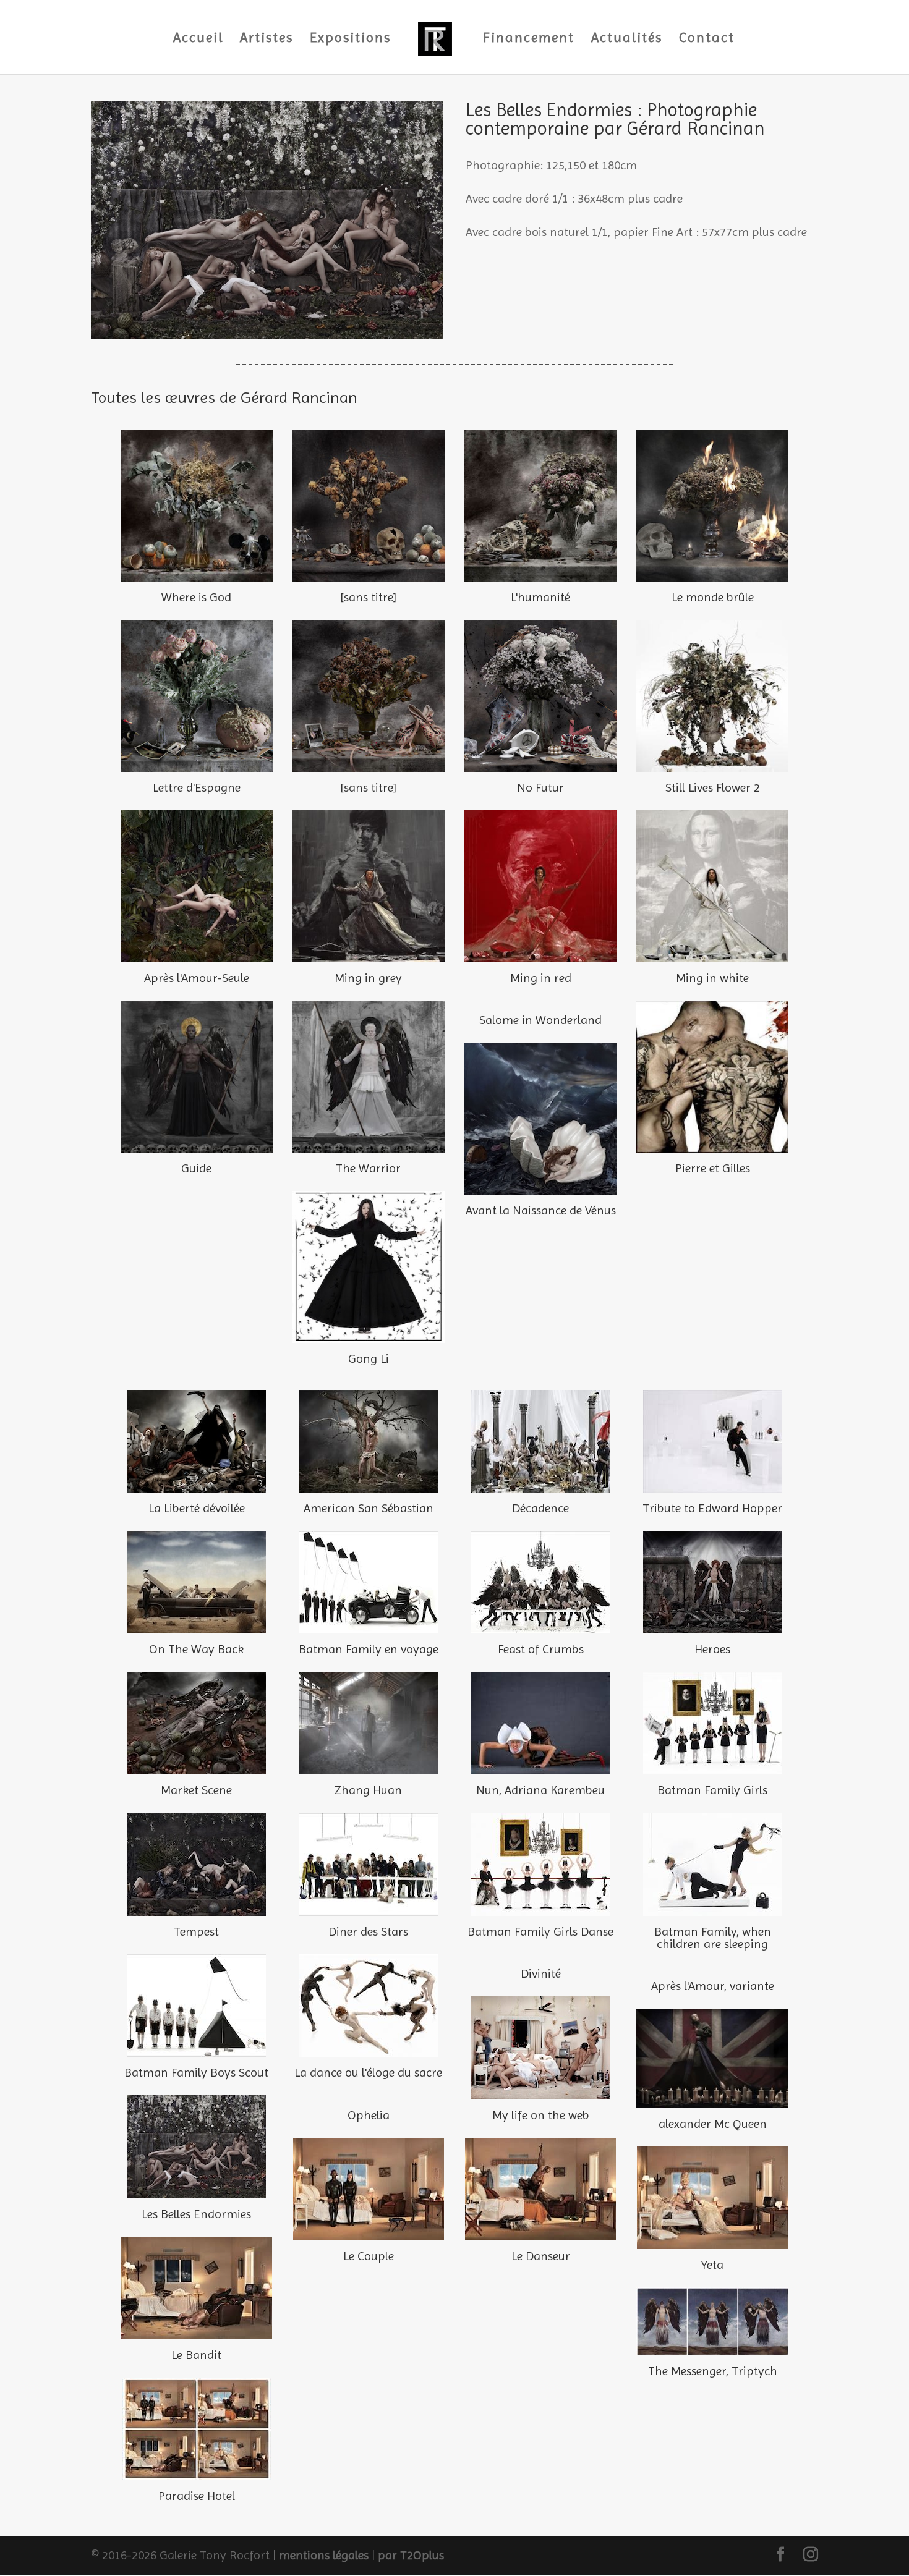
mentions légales (324, 2555)
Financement (529, 39)
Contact (707, 39)
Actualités (627, 39)
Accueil (198, 39)
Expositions (350, 39)
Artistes (267, 39)
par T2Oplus (411, 2555)
